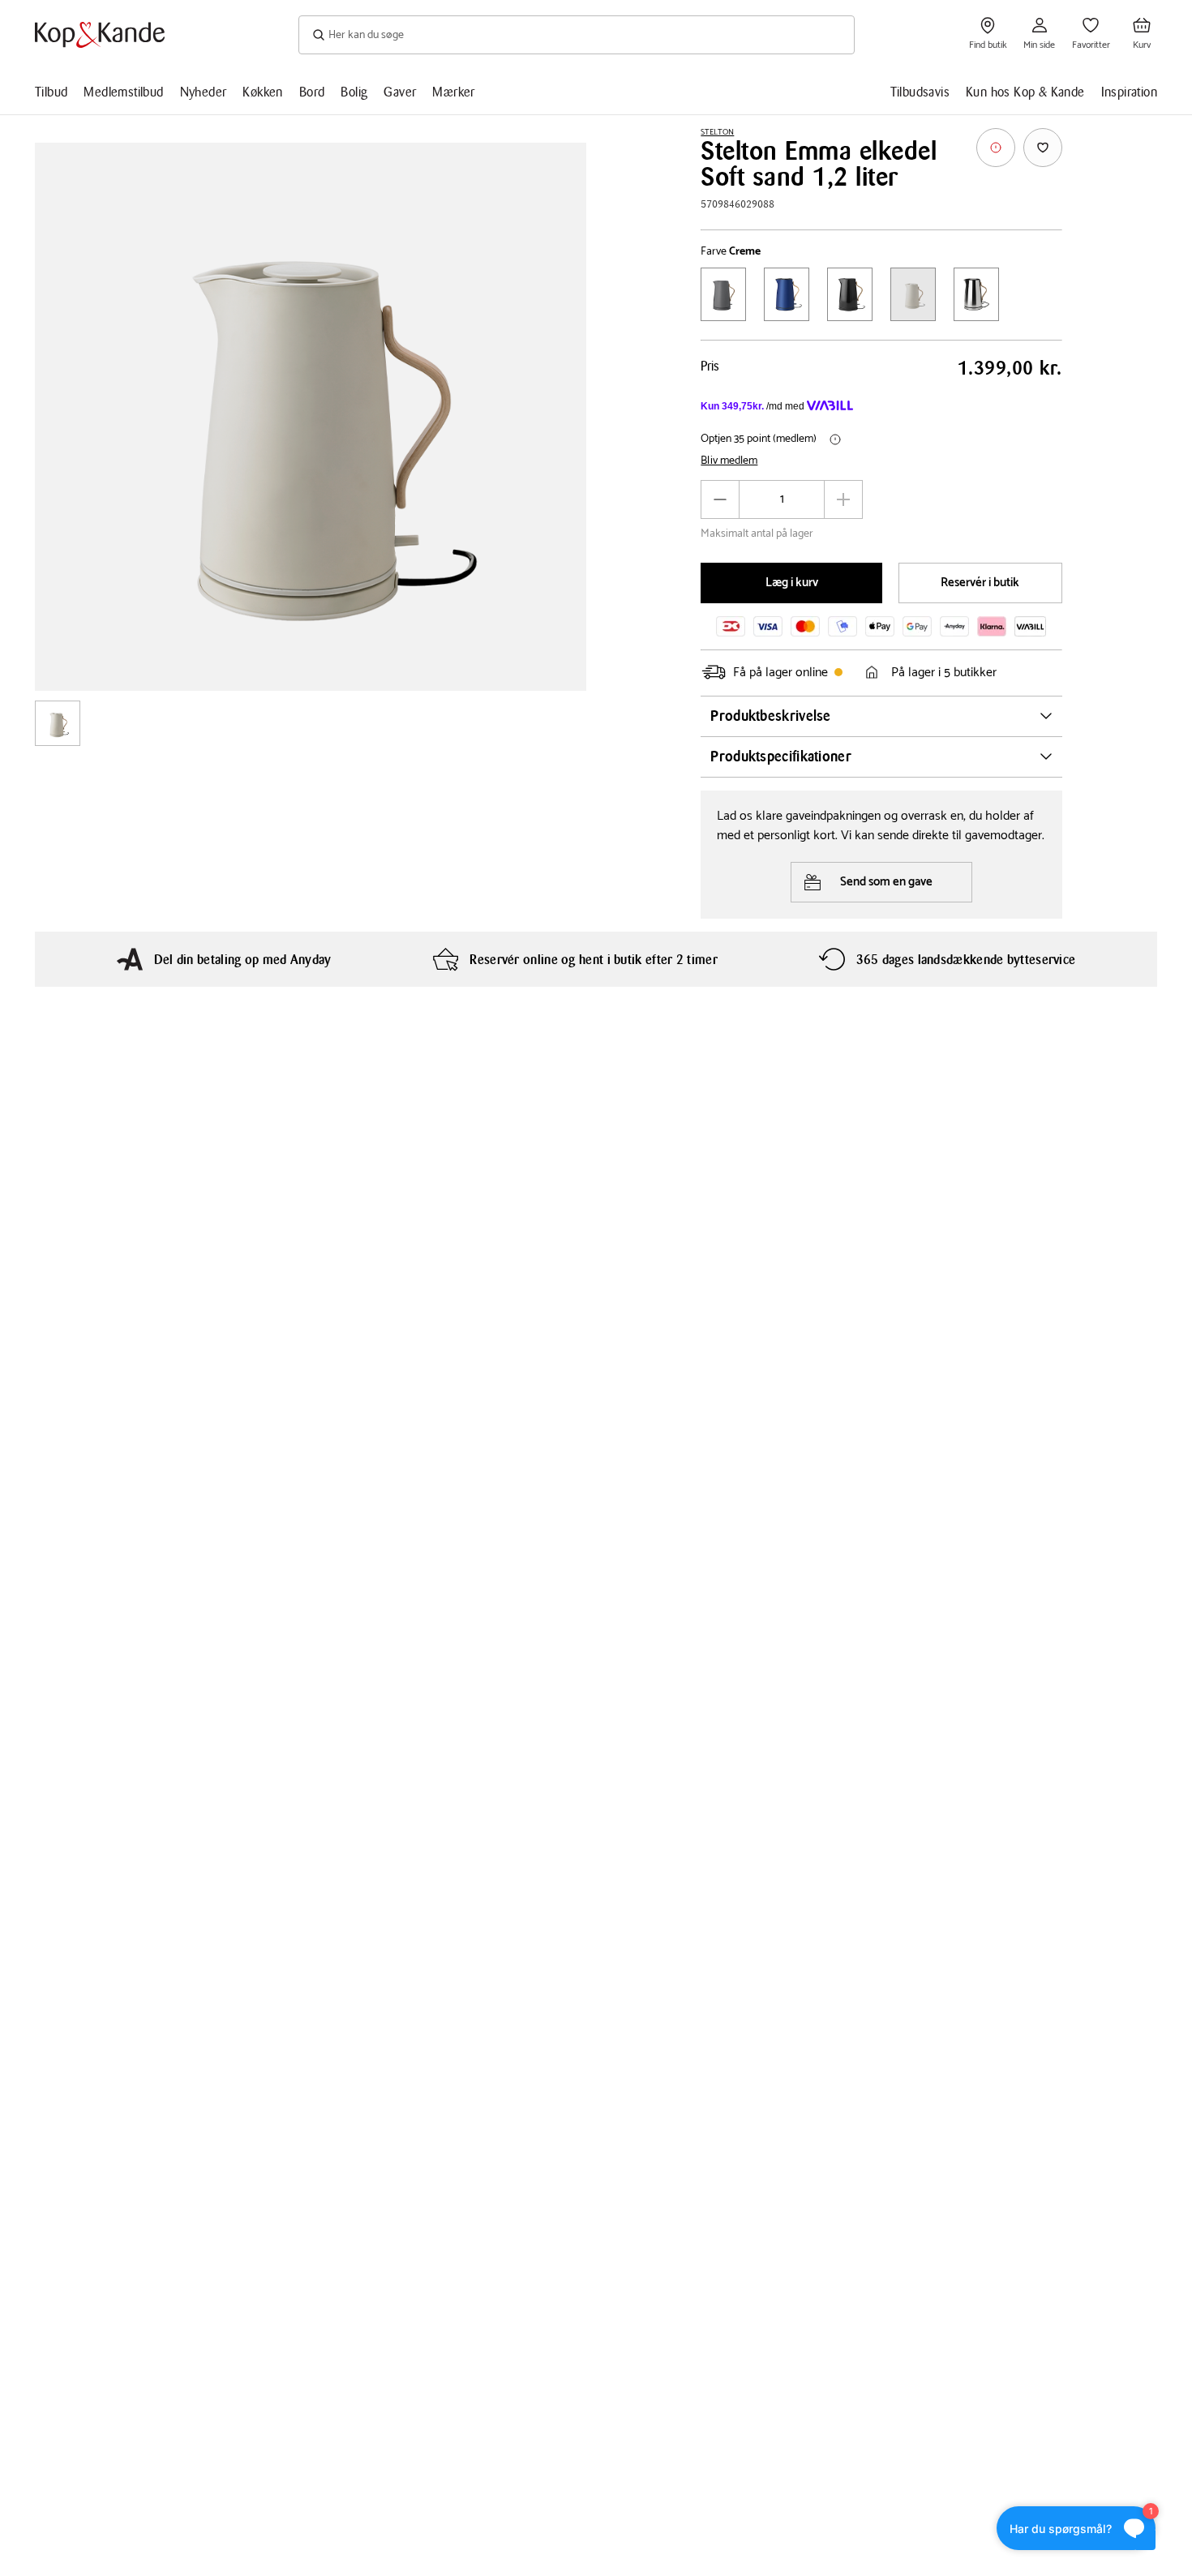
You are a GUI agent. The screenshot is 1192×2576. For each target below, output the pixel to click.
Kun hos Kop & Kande (1025, 92)
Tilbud (51, 92)
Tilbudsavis (920, 92)
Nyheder (204, 92)
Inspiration (1129, 92)
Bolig (354, 92)
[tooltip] (996, 148)
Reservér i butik (980, 583)
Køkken (262, 92)
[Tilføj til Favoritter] (1043, 148)
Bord (312, 92)
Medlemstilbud (123, 92)
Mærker (453, 92)
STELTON (717, 132)
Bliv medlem (729, 461)
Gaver (400, 92)
